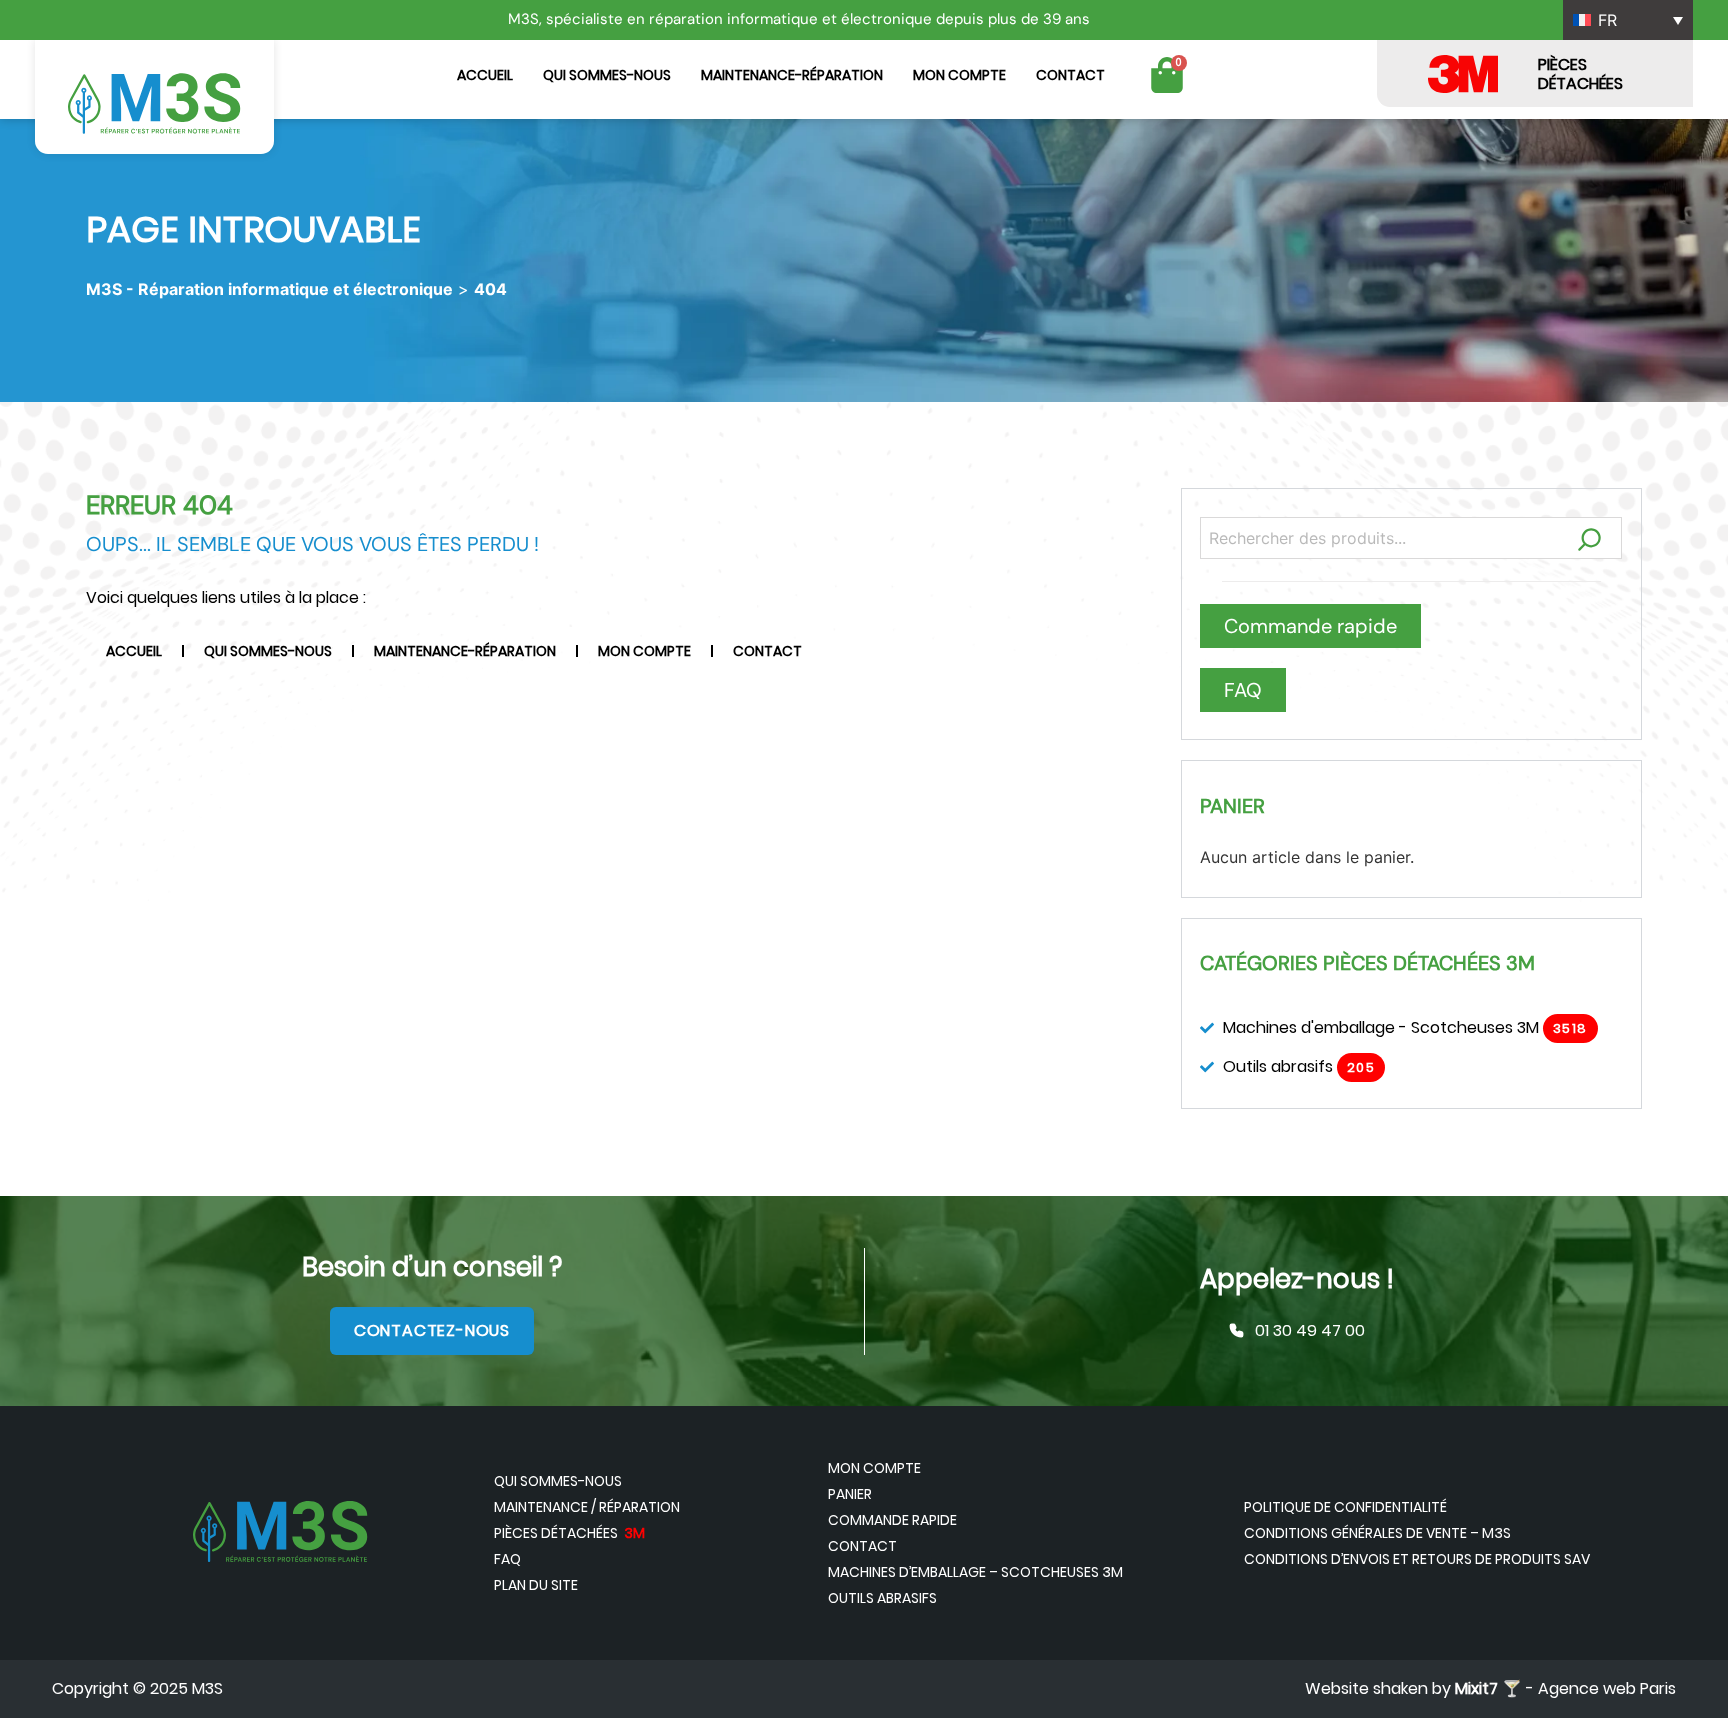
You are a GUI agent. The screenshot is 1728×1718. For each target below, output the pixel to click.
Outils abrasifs (882, 1598)
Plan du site (536, 1585)
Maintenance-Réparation (792, 75)
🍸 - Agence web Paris (1565, 1688)
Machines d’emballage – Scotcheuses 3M (975, 1572)
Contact (1070, 75)
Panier (850, 1494)
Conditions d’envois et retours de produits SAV (1417, 1559)
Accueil (485, 75)
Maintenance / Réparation (587, 1507)
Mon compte (959, 75)
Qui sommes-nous (607, 75)
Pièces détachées (569, 1533)
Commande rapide (892, 1520)
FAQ (507, 1559)
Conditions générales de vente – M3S (1377, 1533)
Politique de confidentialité (1345, 1507)
